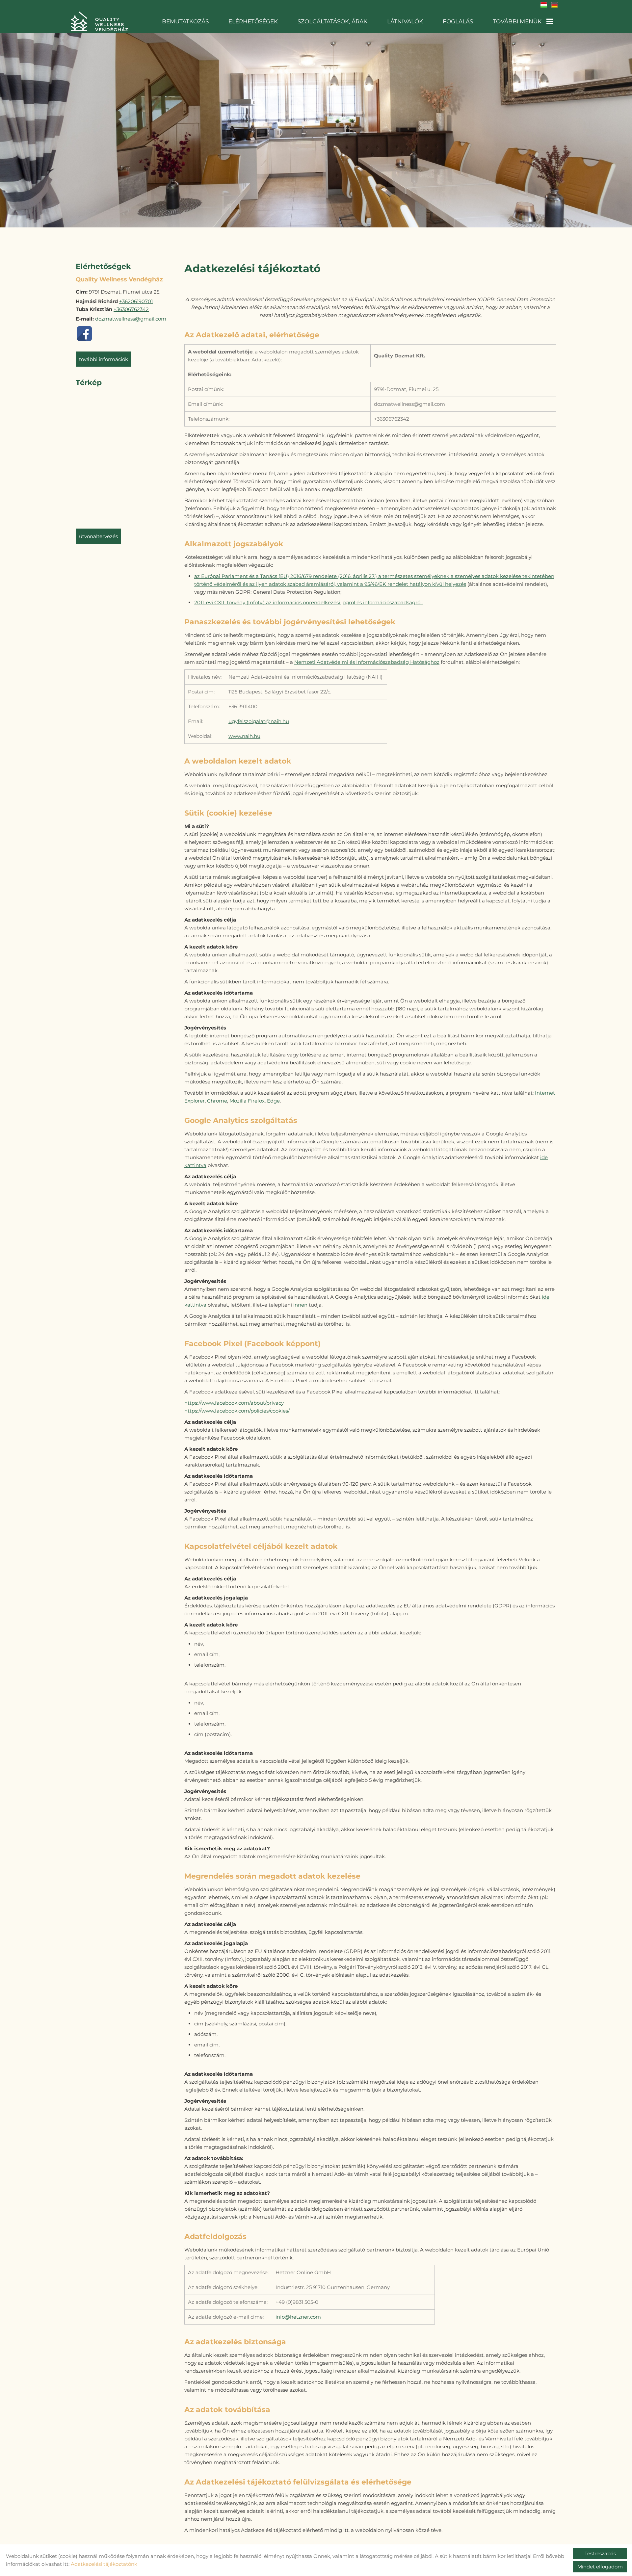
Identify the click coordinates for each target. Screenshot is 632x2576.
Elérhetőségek (253, 21)
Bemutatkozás (185, 21)
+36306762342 (131, 309)
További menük (517, 21)
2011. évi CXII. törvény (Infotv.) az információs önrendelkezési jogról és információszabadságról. (308, 602)
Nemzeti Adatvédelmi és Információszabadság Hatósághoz (367, 662)
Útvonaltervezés (98, 536)
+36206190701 (136, 301)
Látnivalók (405, 21)
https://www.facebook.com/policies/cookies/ (237, 1411)
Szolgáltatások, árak (332, 21)
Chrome (217, 1101)
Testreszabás (600, 2553)
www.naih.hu (244, 736)
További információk (104, 359)
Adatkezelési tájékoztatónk (104, 2564)
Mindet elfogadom (600, 2567)
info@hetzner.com (298, 2317)
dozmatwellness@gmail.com (131, 319)
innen (300, 1305)
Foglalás (458, 21)
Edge (273, 1101)
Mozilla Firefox (247, 1101)
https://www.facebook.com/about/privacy (234, 1403)
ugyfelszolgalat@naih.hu (259, 721)
